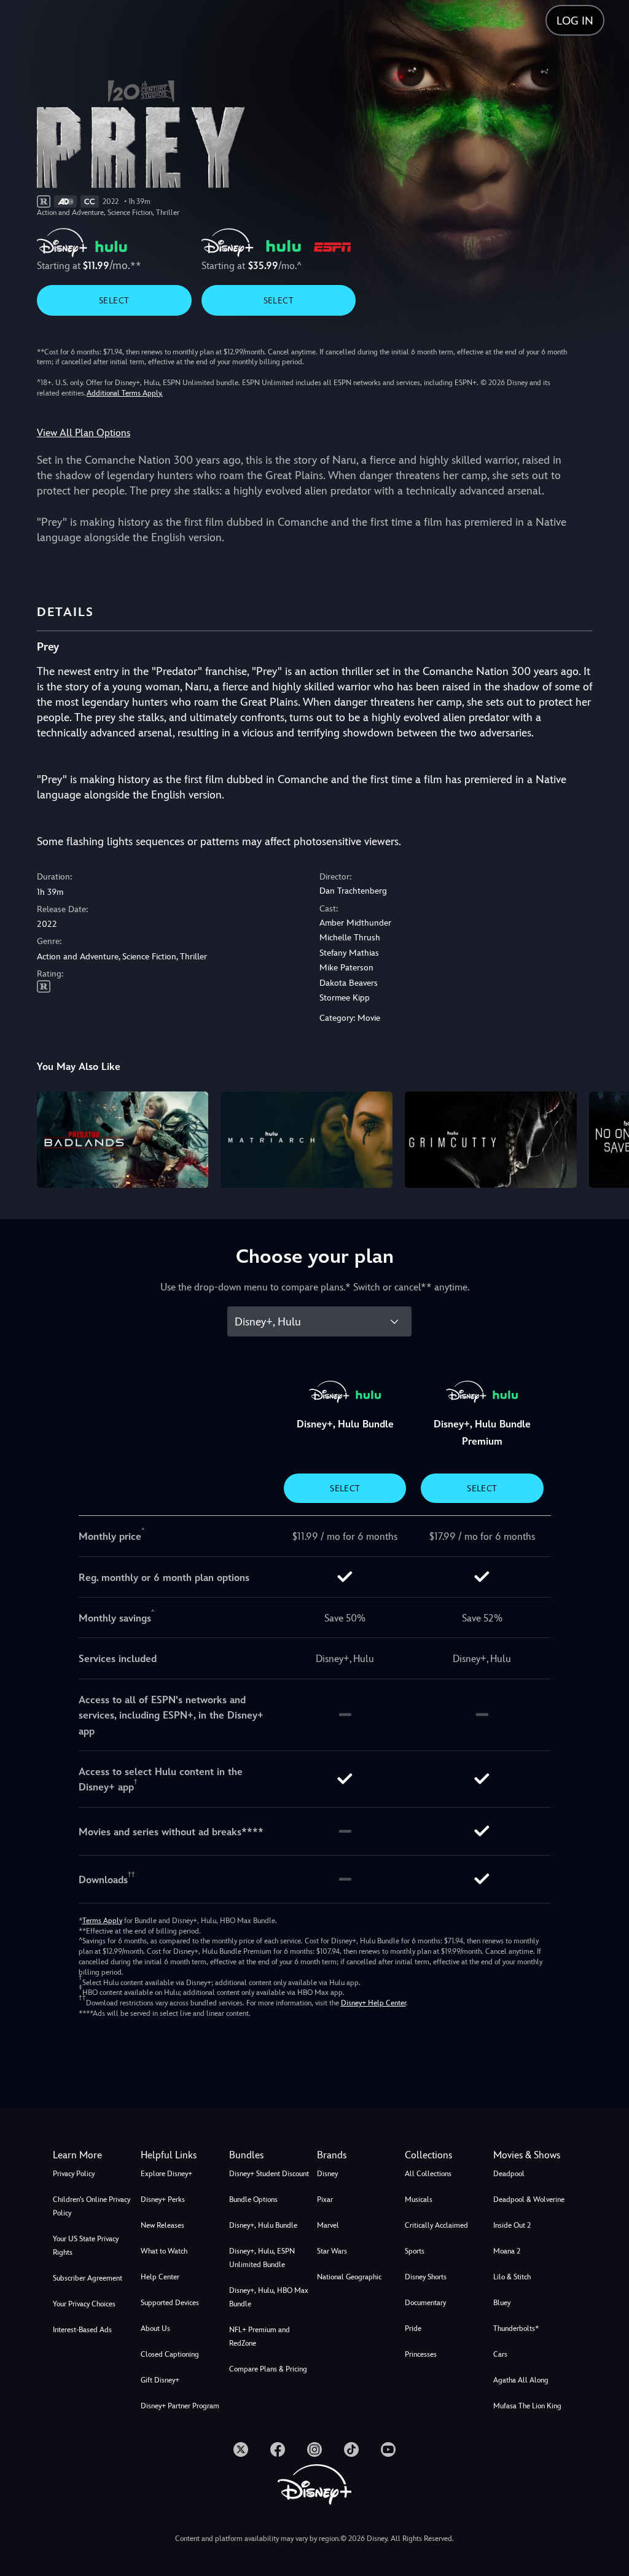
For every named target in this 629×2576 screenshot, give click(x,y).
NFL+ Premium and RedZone (260, 2336)
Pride (413, 2328)
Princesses (421, 2354)
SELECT (114, 300)
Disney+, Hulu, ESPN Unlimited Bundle (262, 2258)
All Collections (428, 2174)
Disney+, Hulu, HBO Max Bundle (269, 2297)
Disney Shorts (426, 2277)
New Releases (162, 2225)
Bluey (502, 2303)
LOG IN (575, 21)
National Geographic (349, 2277)
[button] (182, 2155)
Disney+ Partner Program (180, 2406)
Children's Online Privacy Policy (92, 2206)
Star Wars (332, 2251)
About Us (155, 2328)
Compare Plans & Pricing (268, 2369)
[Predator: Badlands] (123, 1140)
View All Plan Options (84, 433)
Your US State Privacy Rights (86, 2246)
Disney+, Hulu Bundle (263, 2225)
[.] (241, 2449)
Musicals (419, 2199)
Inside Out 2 (512, 2225)
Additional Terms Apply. (125, 393)
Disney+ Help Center (373, 2003)
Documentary (425, 2303)
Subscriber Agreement (88, 2278)
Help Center (160, 2277)
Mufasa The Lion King (527, 2406)
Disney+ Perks (163, 2199)
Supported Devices (170, 2303)
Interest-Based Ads (82, 2330)
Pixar (325, 2199)
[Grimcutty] (491, 1140)
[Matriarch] (307, 1140)
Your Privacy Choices (84, 2304)
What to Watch (164, 2251)
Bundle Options (253, 2199)
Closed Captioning (170, 2354)
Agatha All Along (521, 2380)
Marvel (328, 2225)
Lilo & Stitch (512, 2277)
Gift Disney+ (160, 2380)
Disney (327, 2174)
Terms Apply (102, 1921)
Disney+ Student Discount (269, 2174)
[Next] (608, 1138)
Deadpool (509, 2174)
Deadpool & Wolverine (529, 2199)
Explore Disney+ (166, 2174)
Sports (415, 2251)
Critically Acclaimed (436, 2225)
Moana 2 (507, 2251)
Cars (500, 2354)
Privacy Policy (74, 2174)
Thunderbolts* (516, 2328)
